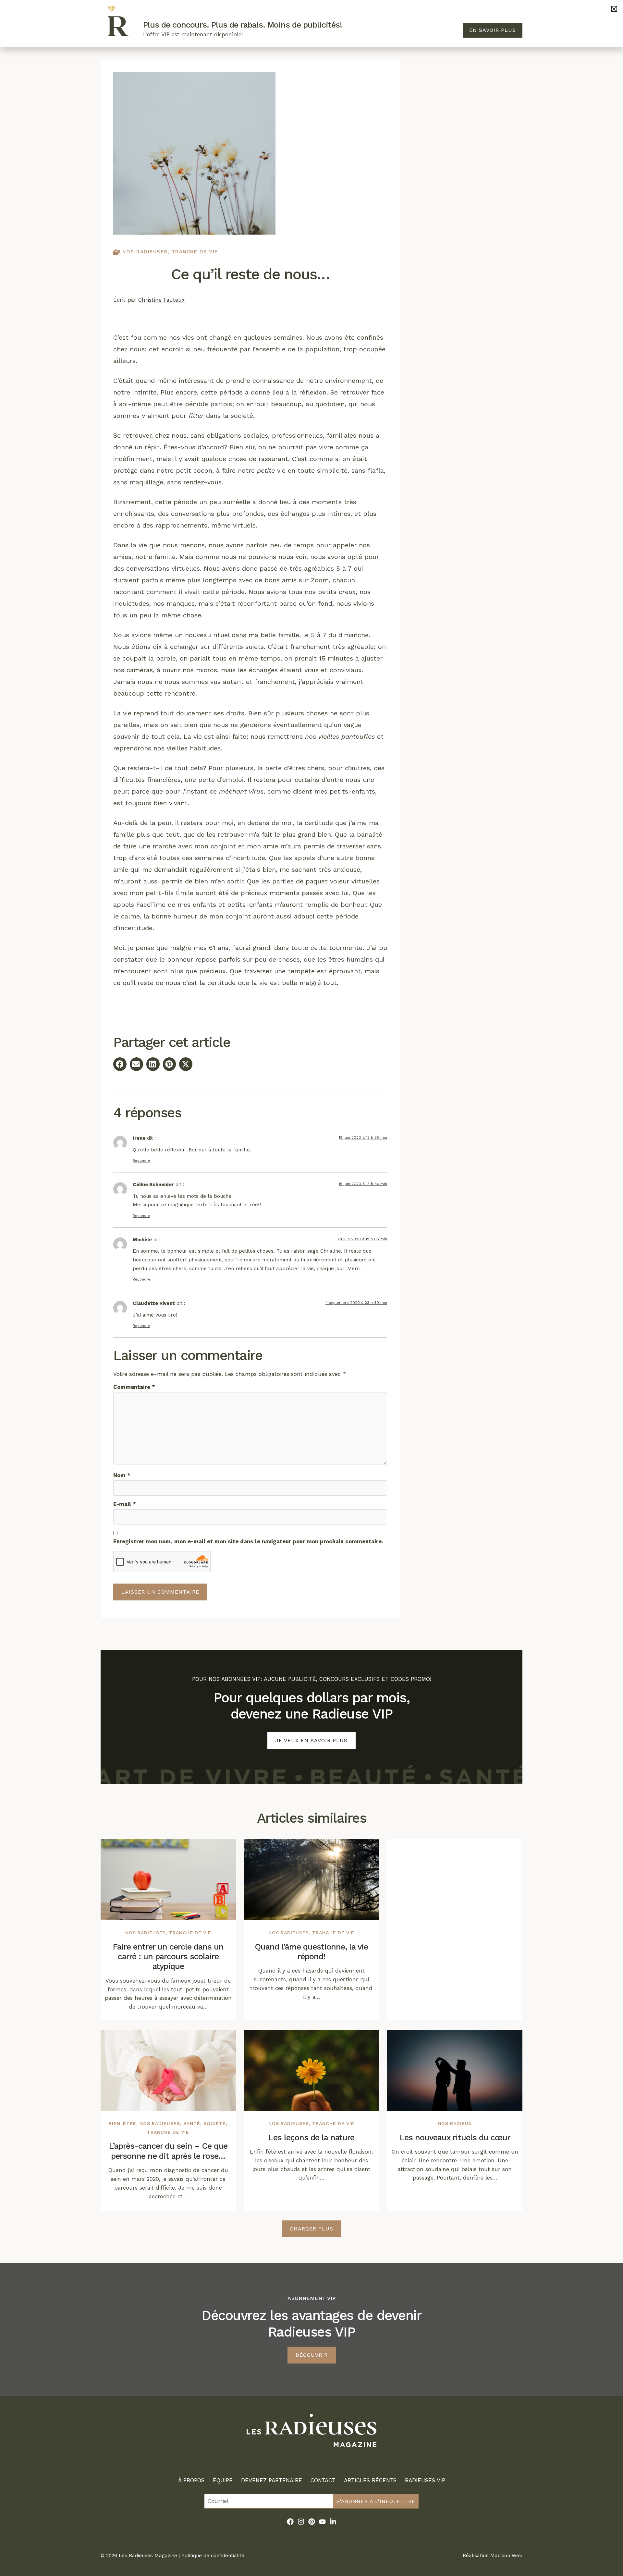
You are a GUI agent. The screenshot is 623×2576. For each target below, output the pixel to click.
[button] (614, 9)
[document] (311, 1288)
